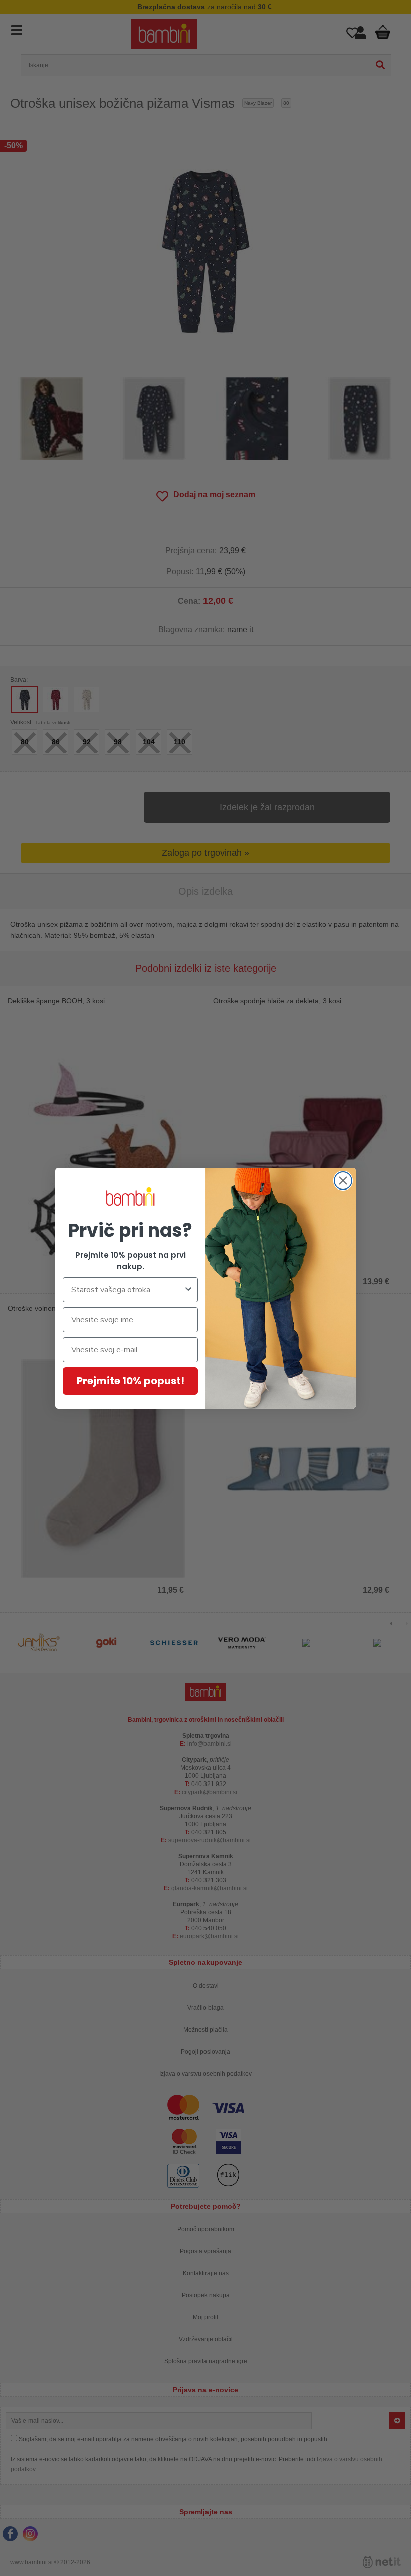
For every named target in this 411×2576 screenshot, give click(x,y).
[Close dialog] (343, 1181)
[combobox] (127, 1290)
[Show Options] (188, 1290)
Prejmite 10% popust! (131, 1381)
